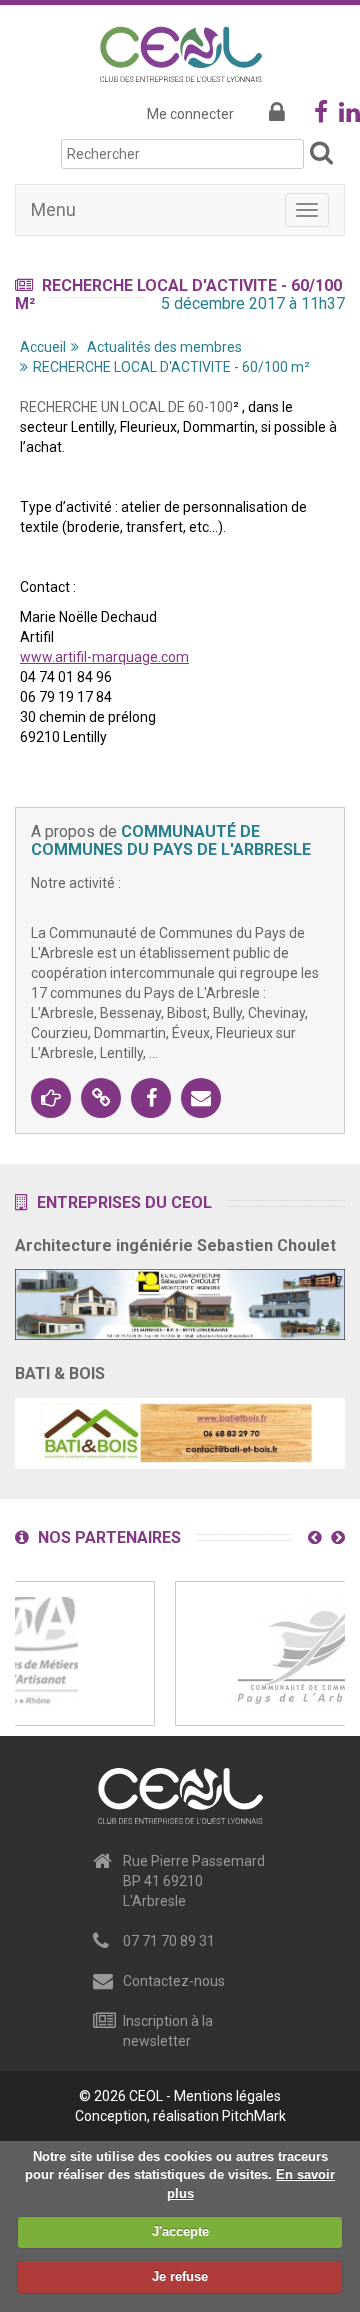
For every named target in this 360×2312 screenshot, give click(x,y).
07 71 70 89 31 (169, 1941)
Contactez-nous (174, 1981)
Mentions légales (227, 2096)
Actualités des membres (164, 347)
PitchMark (254, 2116)
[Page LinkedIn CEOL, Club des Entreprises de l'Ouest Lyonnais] (349, 116)
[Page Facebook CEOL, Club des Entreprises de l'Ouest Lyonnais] (321, 116)
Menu (53, 209)
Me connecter (190, 114)
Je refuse (180, 2276)
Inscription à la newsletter (168, 2031)
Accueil (43, 347)
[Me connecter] (277, 113)
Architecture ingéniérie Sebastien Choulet (175, 1245)
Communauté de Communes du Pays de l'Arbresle (171, 840)
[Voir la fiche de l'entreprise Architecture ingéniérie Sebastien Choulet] (180, 1299)
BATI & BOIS (60, 1373)
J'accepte (180, 2231)
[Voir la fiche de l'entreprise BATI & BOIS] (180, 1427)
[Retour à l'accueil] (180, 51)
